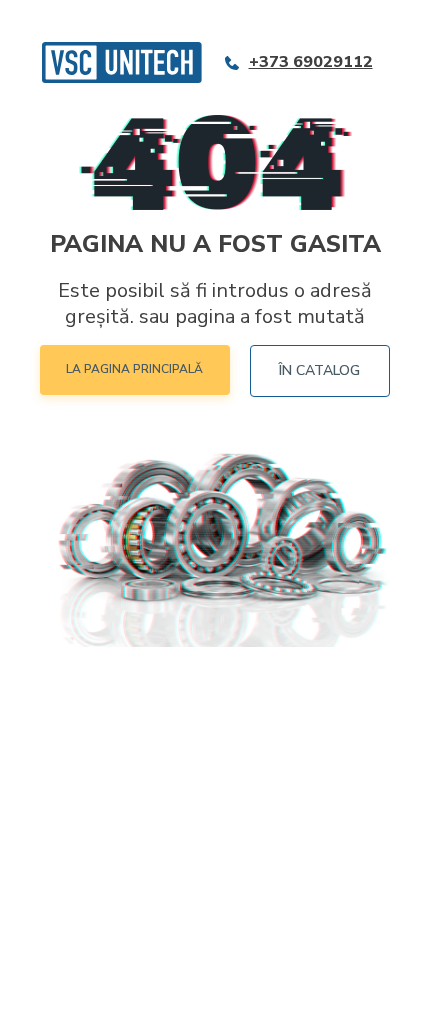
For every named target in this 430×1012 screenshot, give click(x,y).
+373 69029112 (311, 62)
